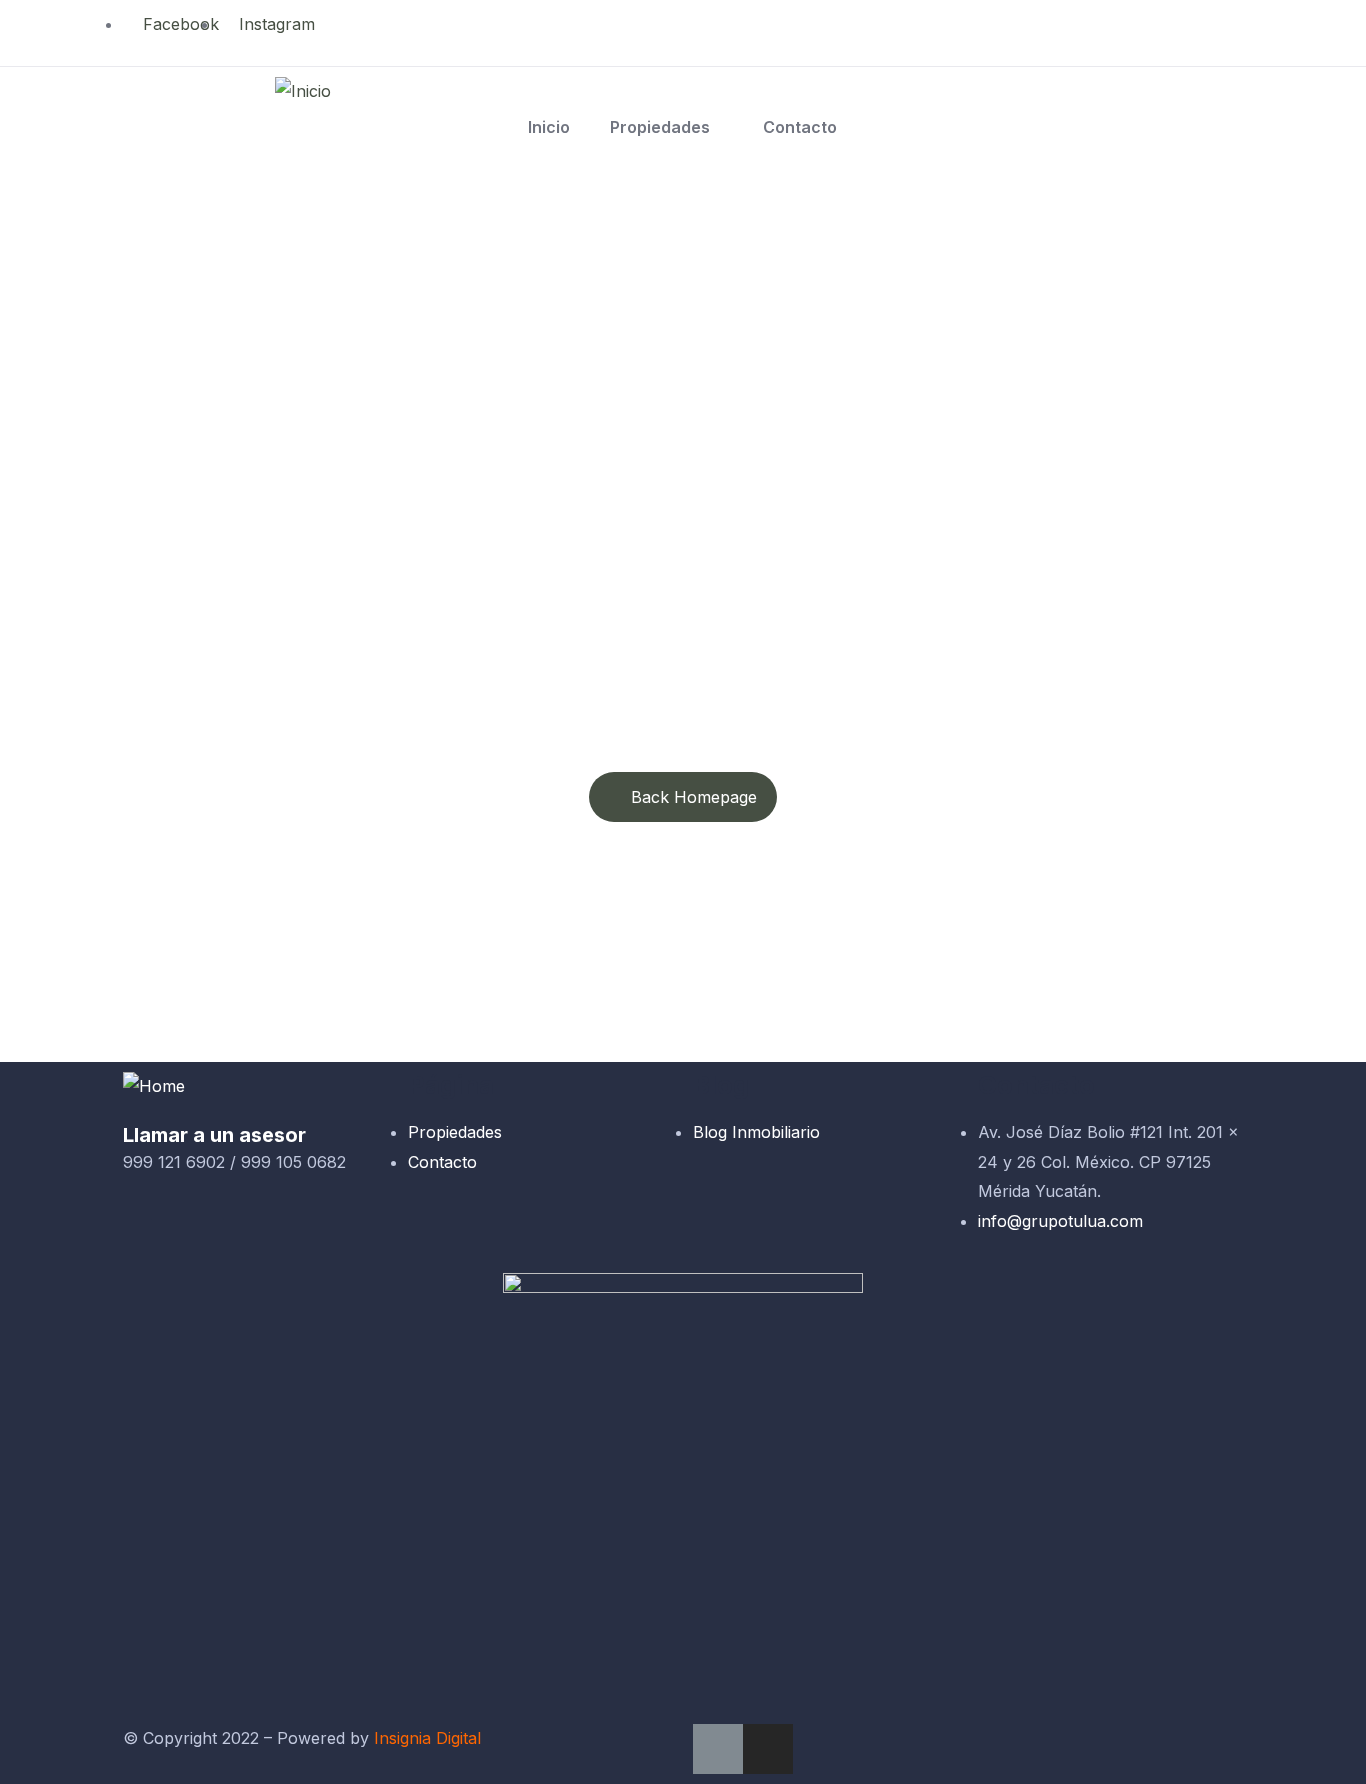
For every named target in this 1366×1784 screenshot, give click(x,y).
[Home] (154, 1087)
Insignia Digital (427, 1738)
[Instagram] (768, 1749)
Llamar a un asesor (214, 1135)
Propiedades (660, 127)
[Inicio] (303, 92)
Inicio (549, 127)
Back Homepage (694, 797)
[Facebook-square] (718, 1749)
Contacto (800, 127)
